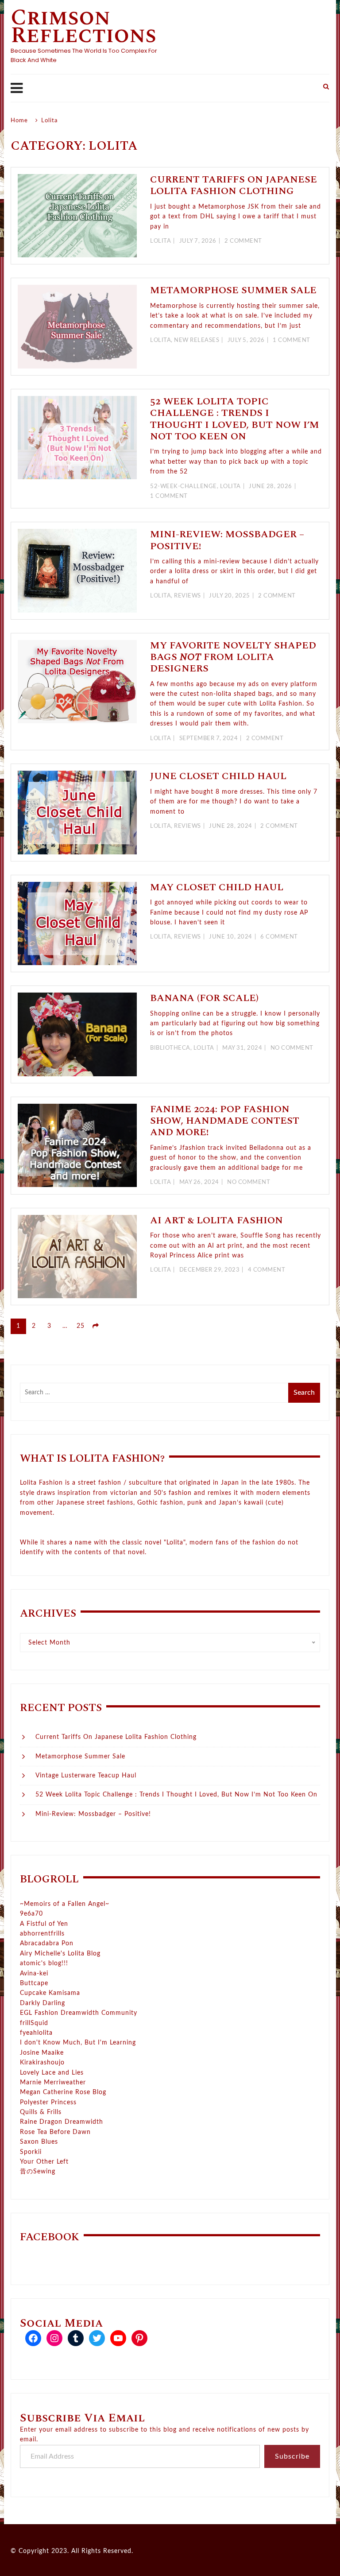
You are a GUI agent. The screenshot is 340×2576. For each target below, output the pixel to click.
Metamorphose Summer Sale (233, 290)
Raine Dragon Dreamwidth (62, 2122)
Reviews (187, 596)
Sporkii (31, 2152)
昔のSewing (38, 2172)
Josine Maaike (42, 2053)
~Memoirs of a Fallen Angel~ (65, 1904)
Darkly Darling (42, 2003)
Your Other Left (44, 2162)
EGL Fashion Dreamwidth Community (79, 2013)
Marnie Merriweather (53, 2083)
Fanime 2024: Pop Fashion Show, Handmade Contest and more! (225, 1121)
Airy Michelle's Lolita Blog (60, 1954)
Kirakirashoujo (42, 2063)
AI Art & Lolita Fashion (216, 1220)
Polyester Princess (48, 2103)
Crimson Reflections (83, 27)
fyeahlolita (36, 2033)
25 (81, 1326)
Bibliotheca (170, 1048)
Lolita (160, 241)
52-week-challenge (184, 487)
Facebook (50, 2237)
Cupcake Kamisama (50, 1993)
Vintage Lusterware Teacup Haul (86, 1776)
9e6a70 (31, 1914)
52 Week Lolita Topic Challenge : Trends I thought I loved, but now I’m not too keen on (235, 419)
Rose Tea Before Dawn (55, 2132)
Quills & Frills (41, 2112)
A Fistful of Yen (44, 1924)
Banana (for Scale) (204, 998)
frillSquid (34, 2023)
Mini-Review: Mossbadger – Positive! (227, 540)
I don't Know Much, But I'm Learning (78, 2043)
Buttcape (34, 1983)
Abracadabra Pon (47, 1944)
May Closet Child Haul (217, 887)
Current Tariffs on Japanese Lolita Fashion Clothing (234, 185)
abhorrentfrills (42, 1934)
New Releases (197, 340)
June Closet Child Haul (218, 776)
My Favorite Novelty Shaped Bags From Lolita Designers (233, 657)
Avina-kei (34, 1974)
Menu (162, 88)
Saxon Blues (39, 2142)
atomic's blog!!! (44, 1963)
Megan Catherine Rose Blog (63, 2092)
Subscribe (292, 2456)
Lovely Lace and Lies (52, 2073)
